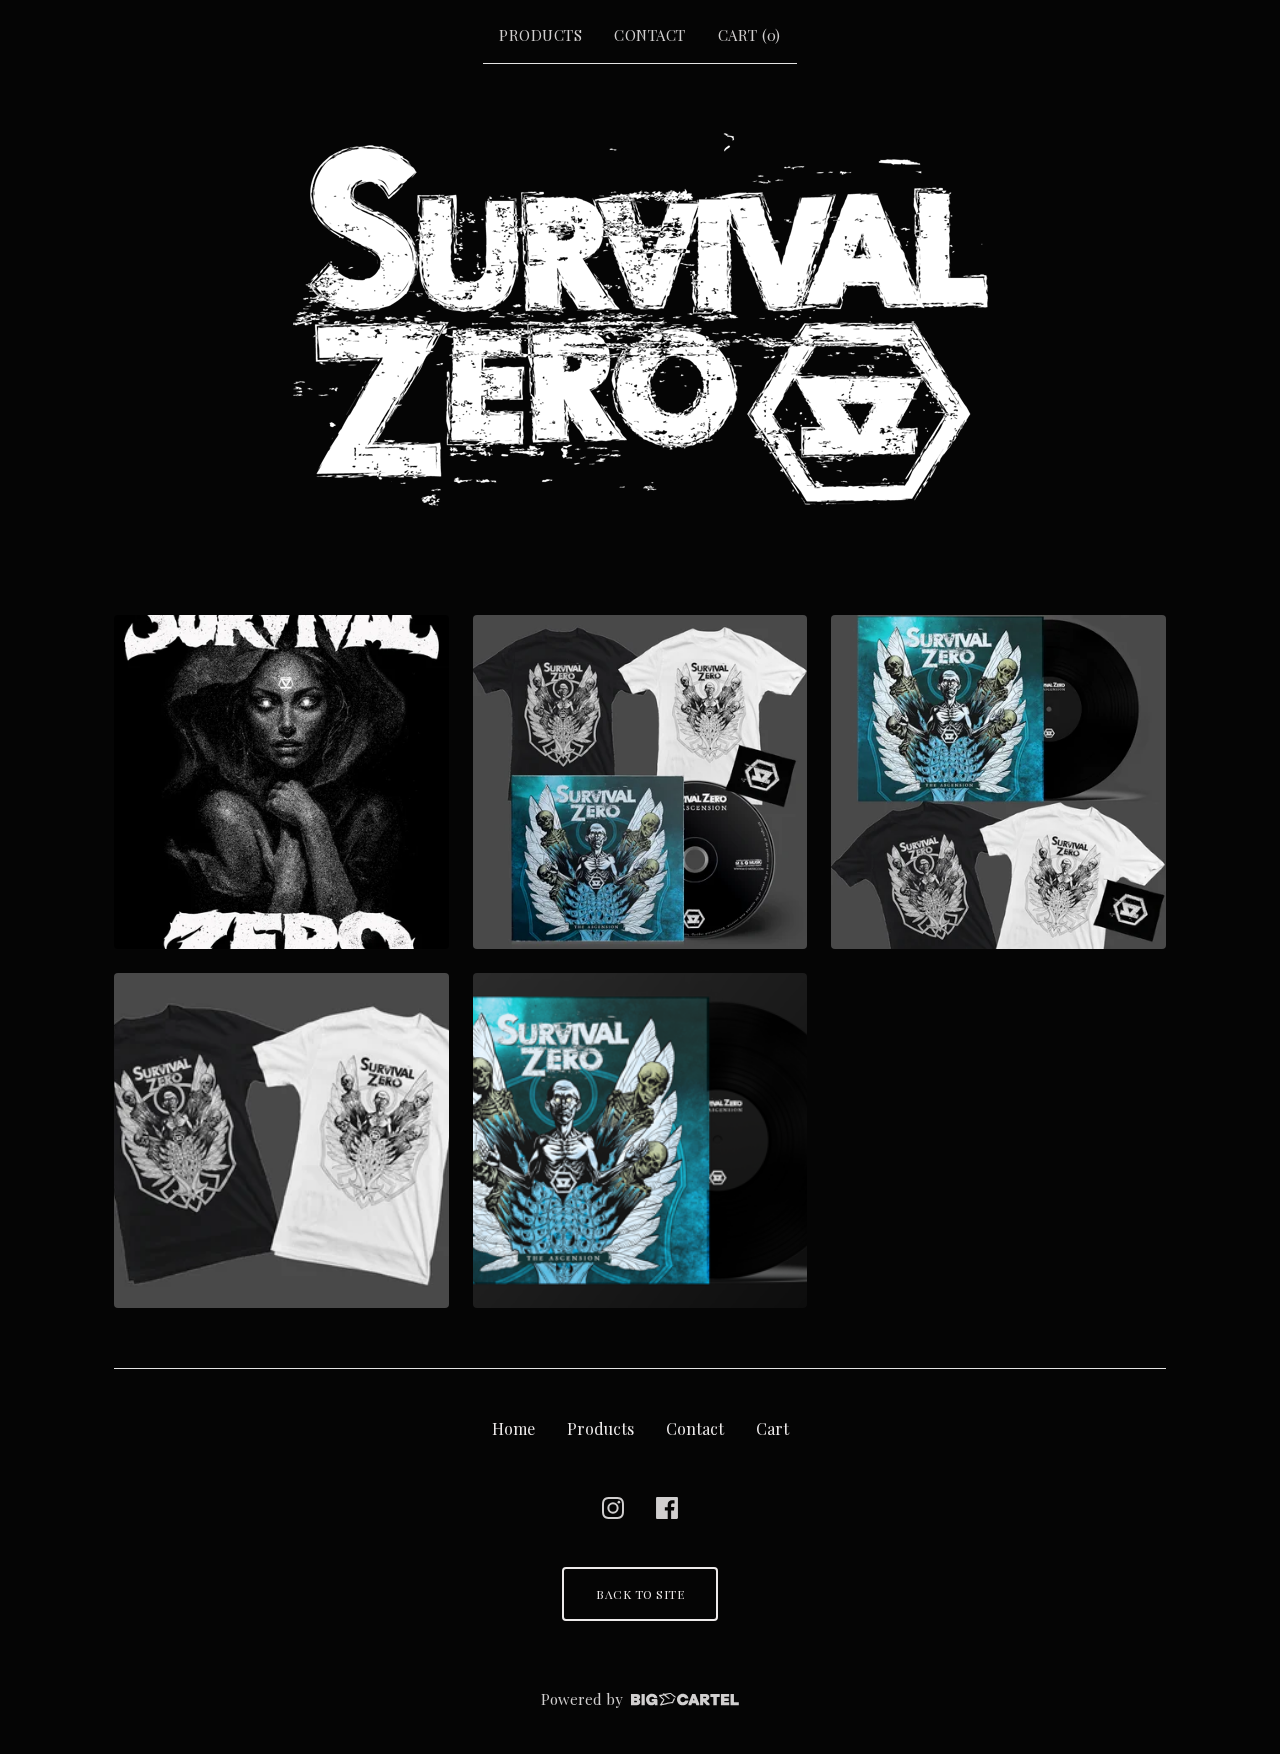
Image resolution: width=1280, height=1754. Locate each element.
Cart (772, 1428)
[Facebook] (667, 1508)
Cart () (749, 35)
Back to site (640, 1594)
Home (513, 1428)
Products (540, 35)
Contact (650, 35)
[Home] (640, 318)
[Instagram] (613, 1508)
